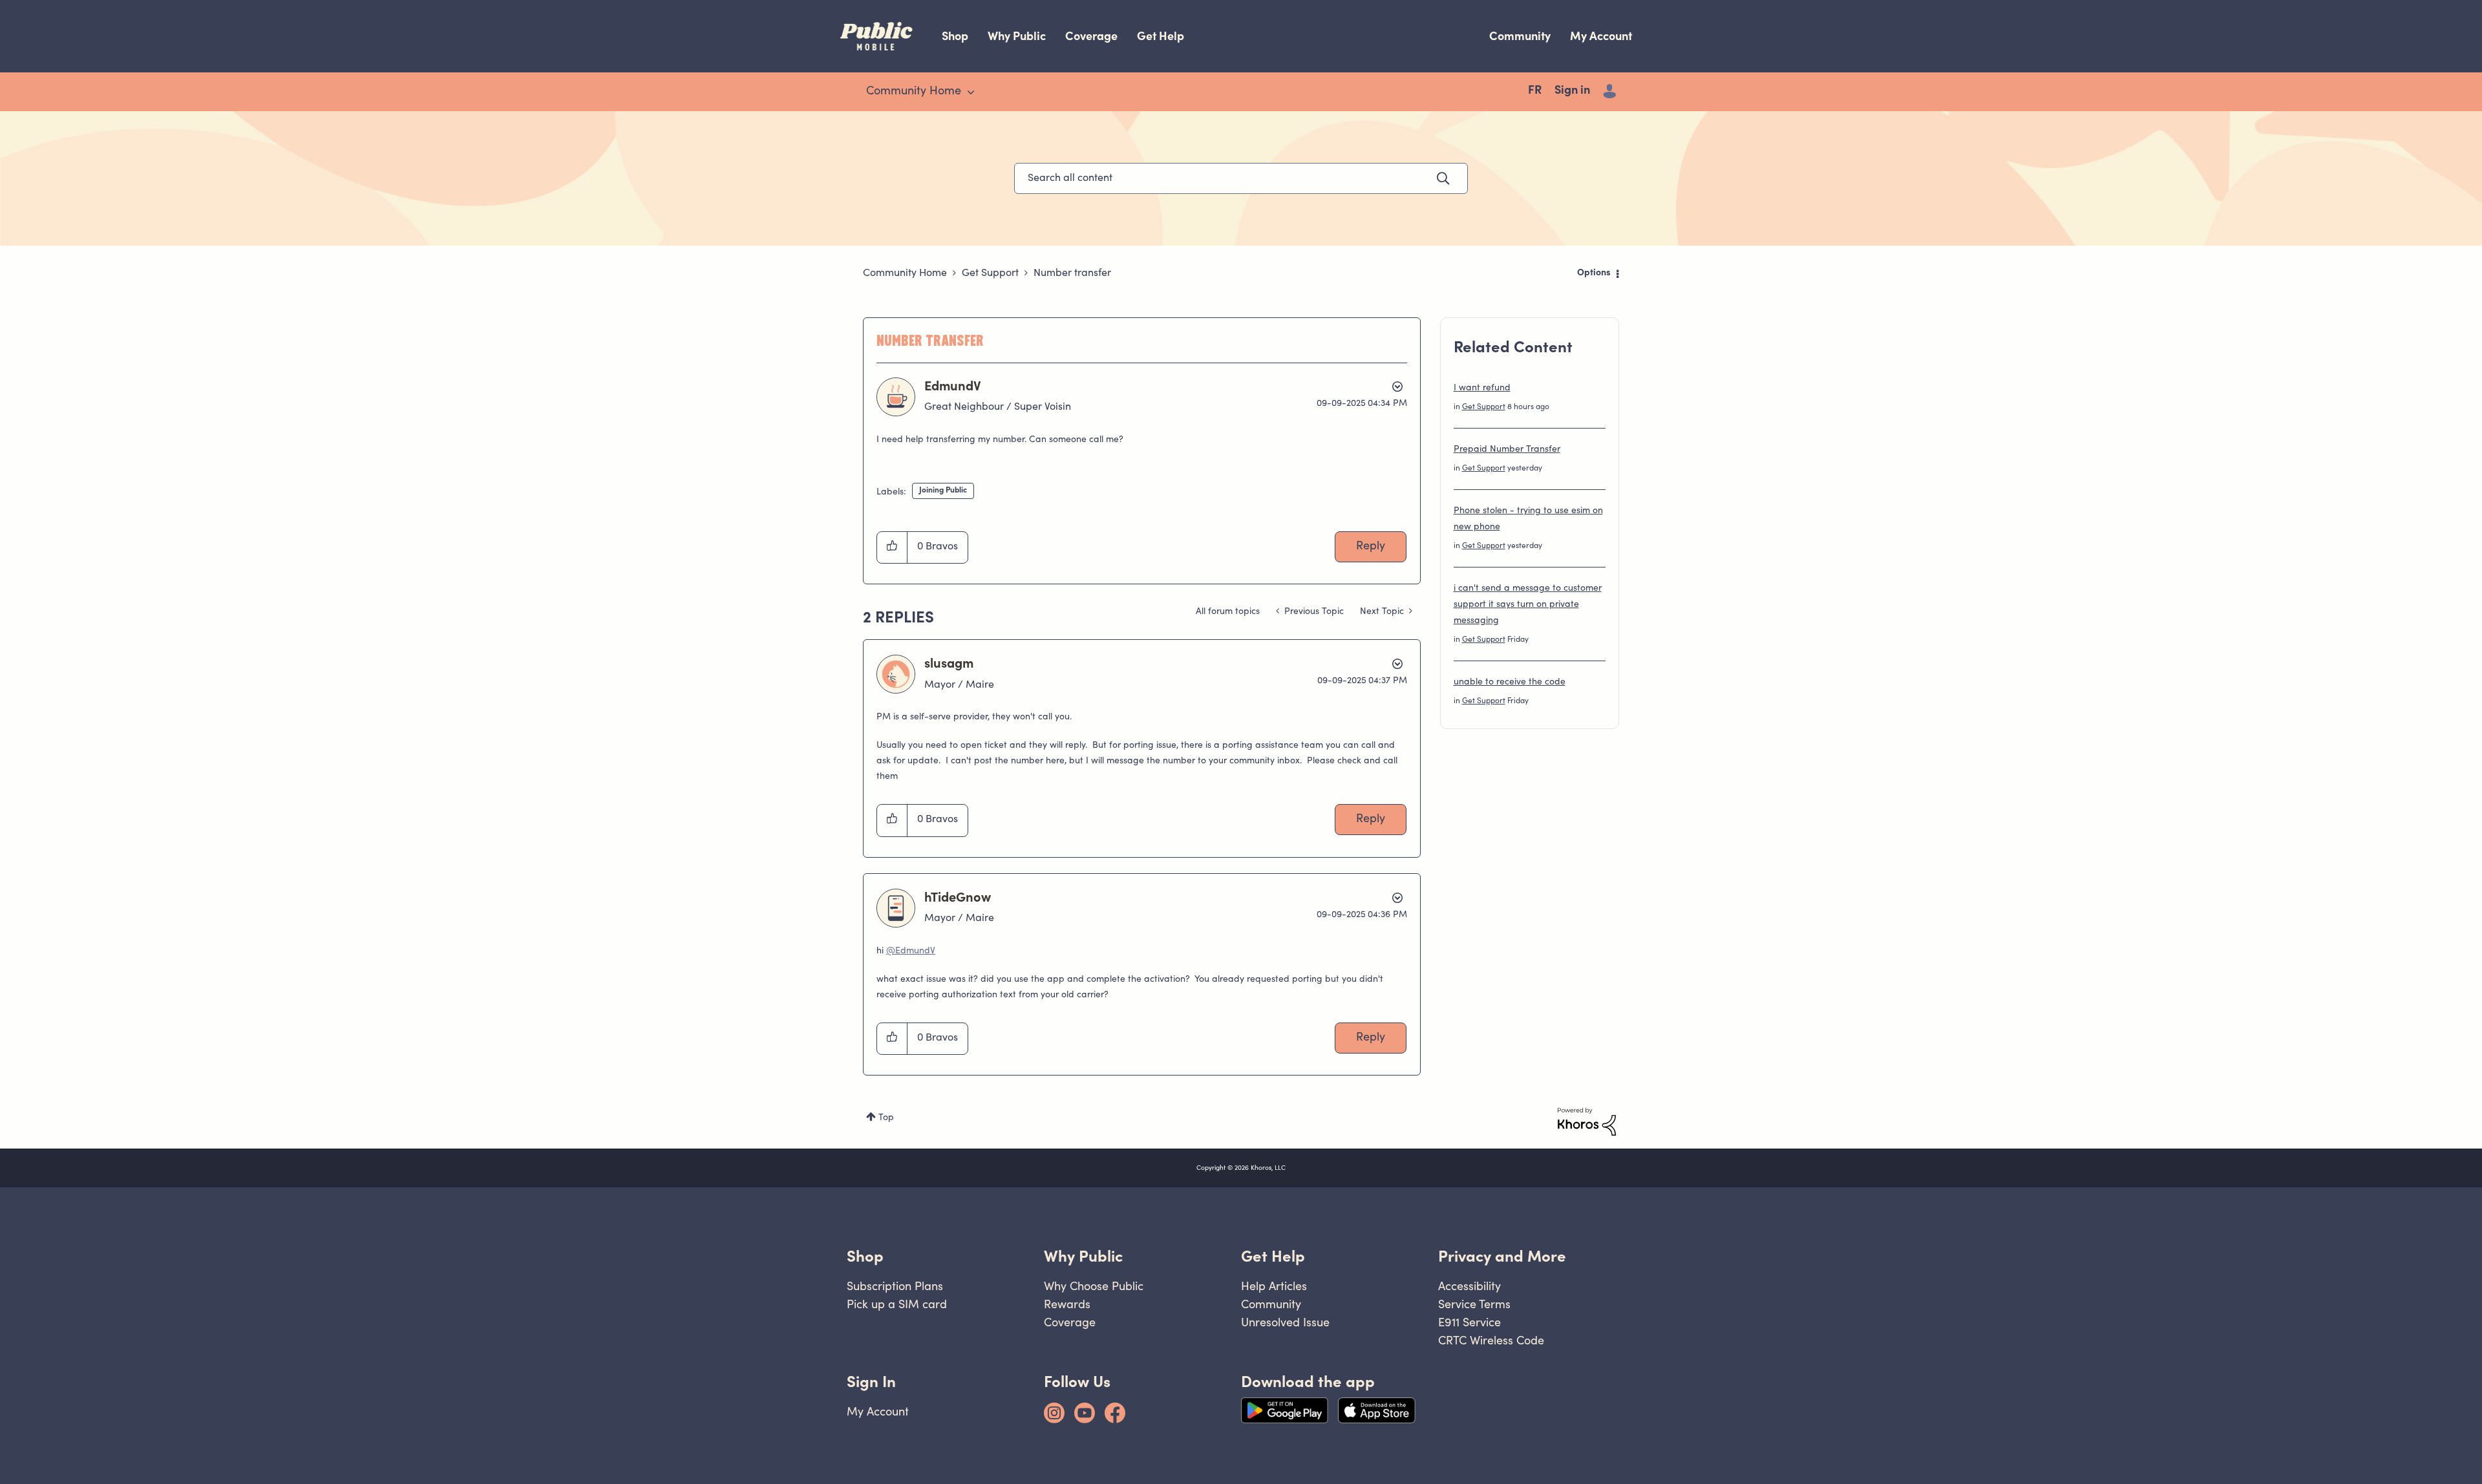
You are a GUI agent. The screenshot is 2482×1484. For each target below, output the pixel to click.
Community (1520, 36)
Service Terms (1474, 1304)
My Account (1601, 36)
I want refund (1482, 388)
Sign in (1572, 91)
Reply (1371, 547)
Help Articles (1274, 1286)
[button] (892, 547)
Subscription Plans (895, 1286)
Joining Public (943, 491)
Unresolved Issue (1285, 1322)
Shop (955, 36)
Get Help (1161, 36)
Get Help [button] (1273, 1256)
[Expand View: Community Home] (971, 92)
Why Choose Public (1094, 1286)
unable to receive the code (1510, 683)
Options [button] (1594, 273)
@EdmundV (911, 951)
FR (1535, 91)
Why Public (1017, 36)
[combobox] (1241, 178)
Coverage (1091, 36)
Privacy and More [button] (1502, 1256)
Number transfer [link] (1072, 273)
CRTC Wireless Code (1491, 1340)
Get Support (990, 273)
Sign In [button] (871, 1382)
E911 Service (1469, 1322)
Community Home (905, 273)
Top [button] (886, 1118)
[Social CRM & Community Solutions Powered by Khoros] (1587, 1122)
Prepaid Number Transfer (1507, 450)
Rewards (1067, 1304)
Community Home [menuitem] (914, 92)
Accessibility (1469, 1286)
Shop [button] (865, 1256)
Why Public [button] (1083, 1256)
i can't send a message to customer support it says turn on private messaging (1528, 605)
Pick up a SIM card (897, 1304)
